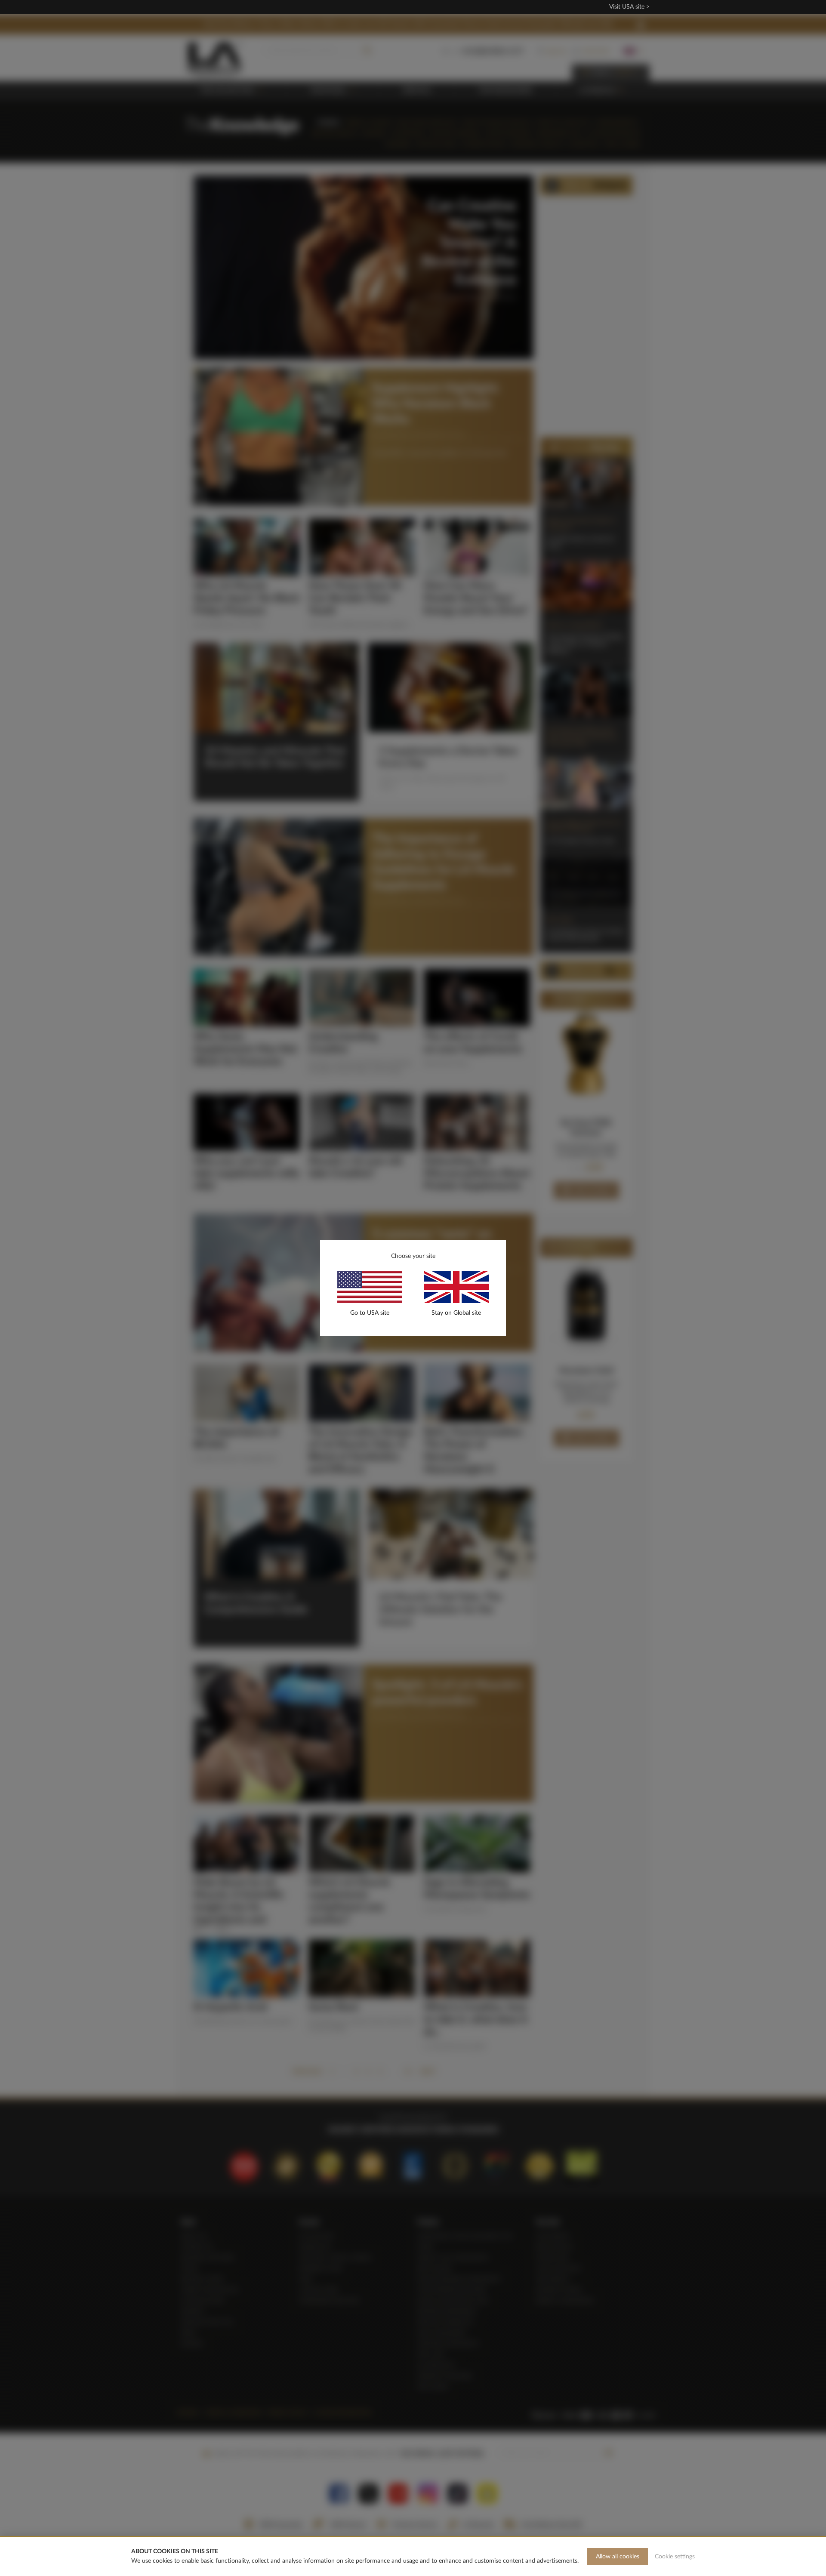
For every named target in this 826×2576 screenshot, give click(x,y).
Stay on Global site (456, 1313)
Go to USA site (370, 1313)
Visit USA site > (629, 7)
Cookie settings (675, 2557)
